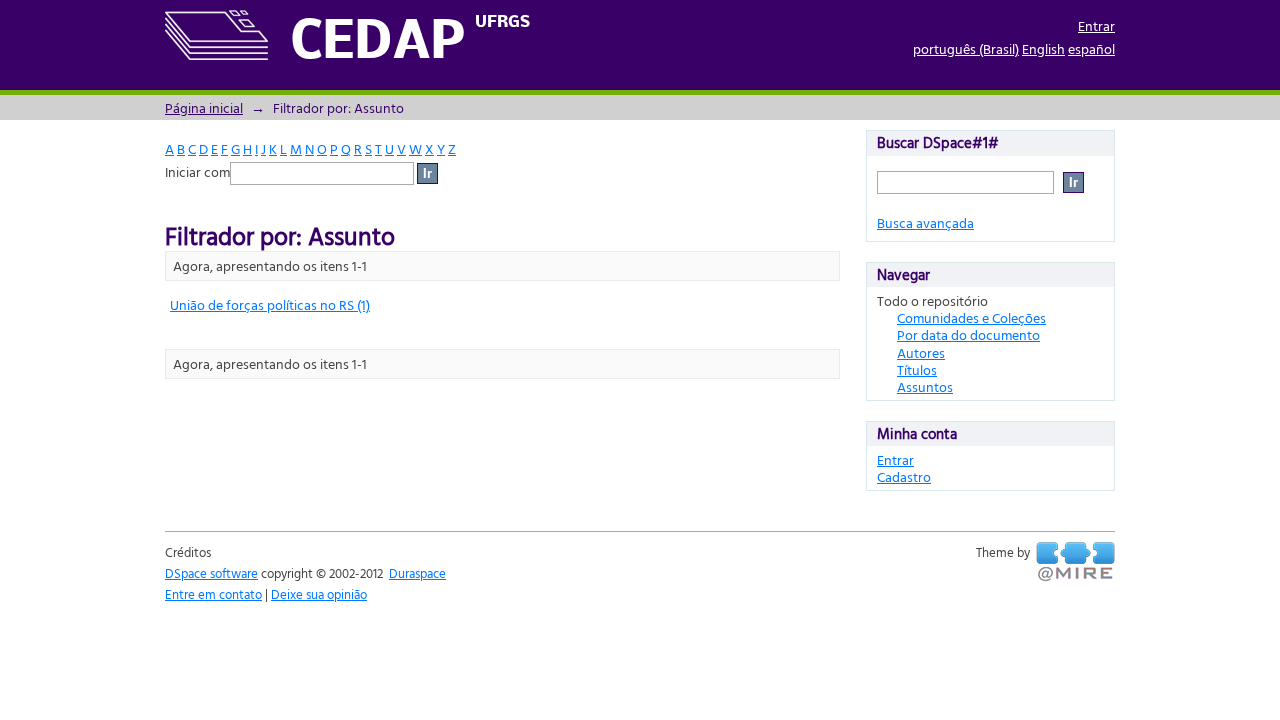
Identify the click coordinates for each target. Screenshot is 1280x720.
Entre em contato (213, 594)
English (1043, 48)
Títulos (917, 369)
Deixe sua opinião (319, 594)
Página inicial (204, 107)
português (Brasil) (966, 48)
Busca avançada (925, 222)
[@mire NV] (1075, 562)
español (1091, 48)
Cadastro (904, 476)
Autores (921, 352)
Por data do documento (968, 334)
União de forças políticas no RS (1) (270, 304)
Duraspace (417, 573)
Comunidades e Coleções (971, 317)
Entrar (1096, 25)
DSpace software (211, 573)
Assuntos (925, 386)
